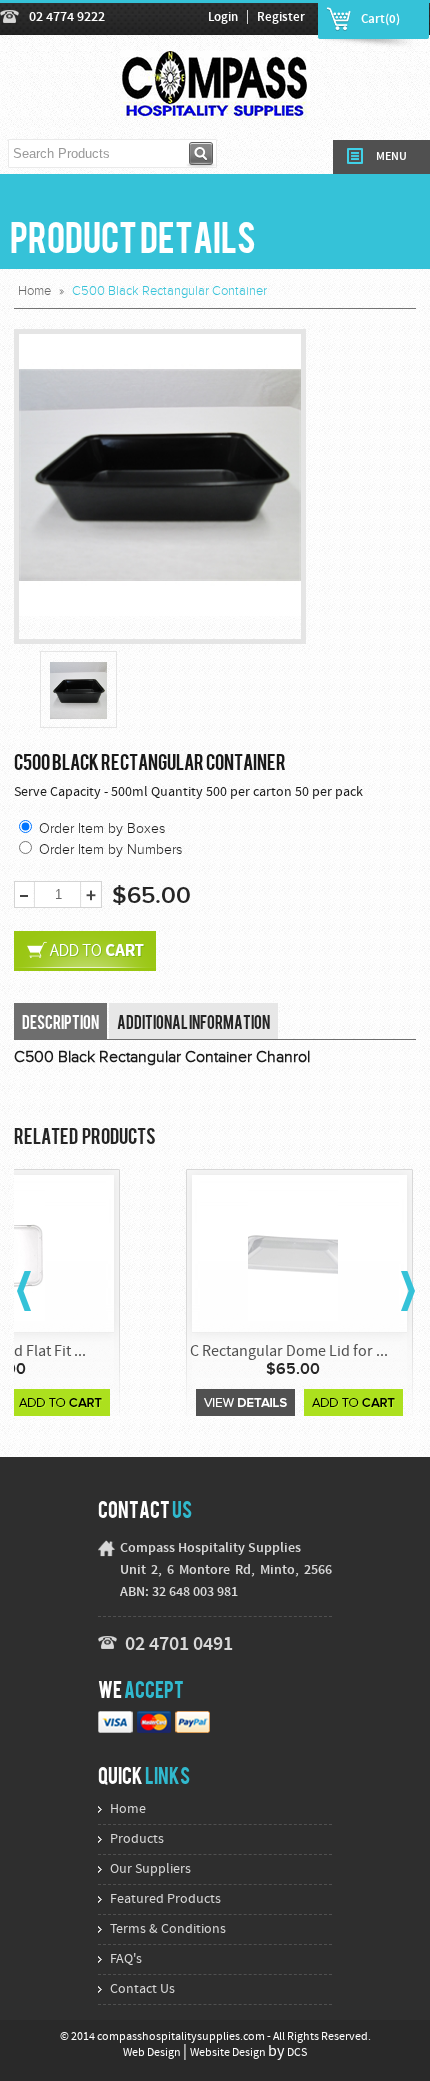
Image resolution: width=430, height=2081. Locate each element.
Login (223, 18)
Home (34, 291)
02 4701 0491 (179, 1645)
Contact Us (142, 1989)
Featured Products (165, 1899)
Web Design (153, 2053)
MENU (391, 157)
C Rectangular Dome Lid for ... (289, 1352)
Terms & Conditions (168, 1929)
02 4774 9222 (67, 17)
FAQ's (126, 1959)
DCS (297, 2053)
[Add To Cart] (60, 1402)
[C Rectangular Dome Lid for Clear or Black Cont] (293, 1254)
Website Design (229, 2053)
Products (137, 1839)
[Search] (202, 153)
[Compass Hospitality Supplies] (215, 108)
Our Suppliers (150, 1869)
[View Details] (245, 1402)
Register (281, 18)
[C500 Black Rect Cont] (78, 690)
